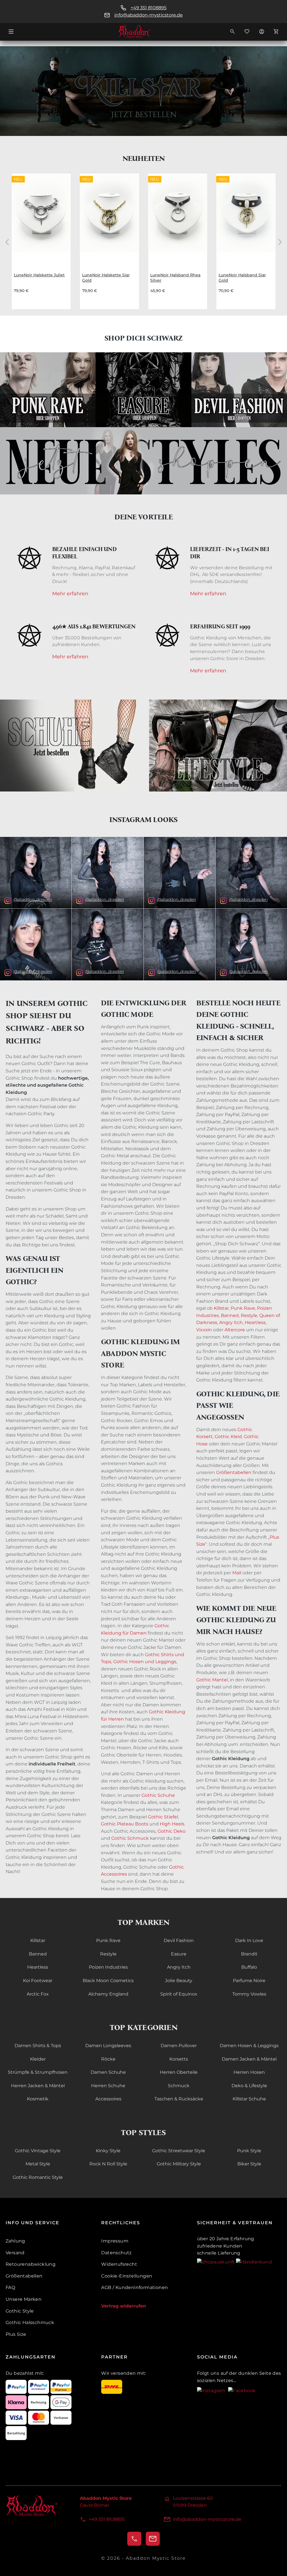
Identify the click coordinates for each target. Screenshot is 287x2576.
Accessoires (108, 2099)
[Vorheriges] (7, 241)
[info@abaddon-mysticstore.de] (153, 2539)
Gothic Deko (172, 1831)
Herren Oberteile (179, 2072)
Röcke (108, 2059)
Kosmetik (38, 2099)
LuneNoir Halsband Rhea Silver (175, 278)
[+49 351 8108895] (134, 2539)
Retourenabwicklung (31, 2264)
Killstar (221, 1308)
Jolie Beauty (179, 1981)
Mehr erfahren (70, 594)
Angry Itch (230, 1322)
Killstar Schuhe (249, 2099)
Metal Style (38, 2164)
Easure (179, 1954)
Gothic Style (20, 2311)
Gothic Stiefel (163, 1817)
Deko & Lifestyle (249, 2086)
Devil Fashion (179, 1940)
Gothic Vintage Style (38, 2151)
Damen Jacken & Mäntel (249, 2059)
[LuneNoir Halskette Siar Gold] (110, 218)
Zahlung (15, 2241)
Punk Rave (243, 1308)
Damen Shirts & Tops (38, 2046)
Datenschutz (116, 2253)
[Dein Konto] (261, 31)
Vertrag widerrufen (124, 2306)
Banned (229, 1315)
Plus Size (16, 2334)
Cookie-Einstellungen (127, 2276)
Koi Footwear (38, 1981)
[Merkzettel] (247, 31)
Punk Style (249, 2151)
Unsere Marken (24, 2299)
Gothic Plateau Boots (125, 1824)
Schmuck (179, 2086)
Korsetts (179, 2059)
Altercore (235, 1330)
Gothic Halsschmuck (30, 2322)
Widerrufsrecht (119, 2264)
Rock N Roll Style (108, 2164)
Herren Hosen (249, 2072)
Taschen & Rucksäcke (179, 2099)
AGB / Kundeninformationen (135, 2287)
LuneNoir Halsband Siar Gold (242, 278)
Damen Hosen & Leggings (249, 2046)
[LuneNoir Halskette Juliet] (41, 218)
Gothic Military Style (179, 2164)
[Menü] (11, 31)
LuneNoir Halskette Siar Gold (106, 278)
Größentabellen (234, 1472)
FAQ (10, 2287)
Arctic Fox (38, 1994)
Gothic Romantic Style (38, 2177)
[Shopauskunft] (217, 2262)
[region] (143, 241)
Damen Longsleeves (108, 2046)
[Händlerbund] (254, 2262)
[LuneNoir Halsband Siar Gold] (246, 218)
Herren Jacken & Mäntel (38, 2086)
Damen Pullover (179, 2046)
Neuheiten (144, 158)
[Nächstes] (280, 241)
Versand (15, 2253)
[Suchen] (232, 31)
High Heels (172, 1824)
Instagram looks (143, 820)
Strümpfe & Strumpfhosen (38, 2072)
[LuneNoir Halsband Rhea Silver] (178, 218)
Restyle (249, 1315)
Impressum (115, 2241)
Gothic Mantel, (212, 1680)
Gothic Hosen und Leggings (145, 1662)
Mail (237, 1573)
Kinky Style (108, 2151)
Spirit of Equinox (179, 1994)
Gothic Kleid (228, 1437)
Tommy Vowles (249, 1994)
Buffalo (249, 1967)
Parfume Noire (249, 1981)
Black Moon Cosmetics (108, 1981)
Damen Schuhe (108, 2072)
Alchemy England (108, 1994)
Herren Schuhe (108, 2086)
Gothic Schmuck (130, 1838)
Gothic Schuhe (158, 1795)
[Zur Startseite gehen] (143, 31)
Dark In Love (249, 1940)
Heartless (255, 1322)
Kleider (38, 2059)
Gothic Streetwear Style (179, 2151)
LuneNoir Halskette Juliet (39, 275)
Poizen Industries (108, 1967)
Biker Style (249, 2164)
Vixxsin (204, 1330)
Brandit (249, 1954)
